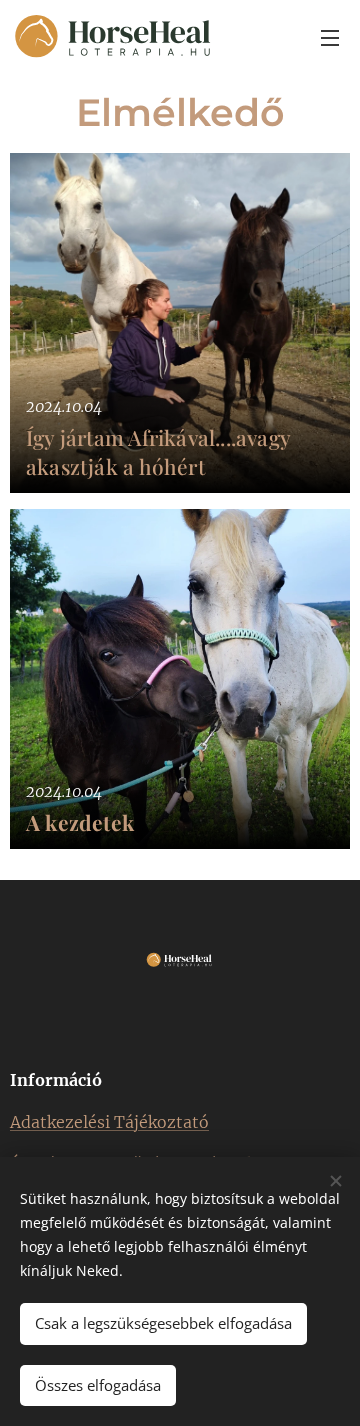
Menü (330, 37)
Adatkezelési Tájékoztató (109, 1122)
